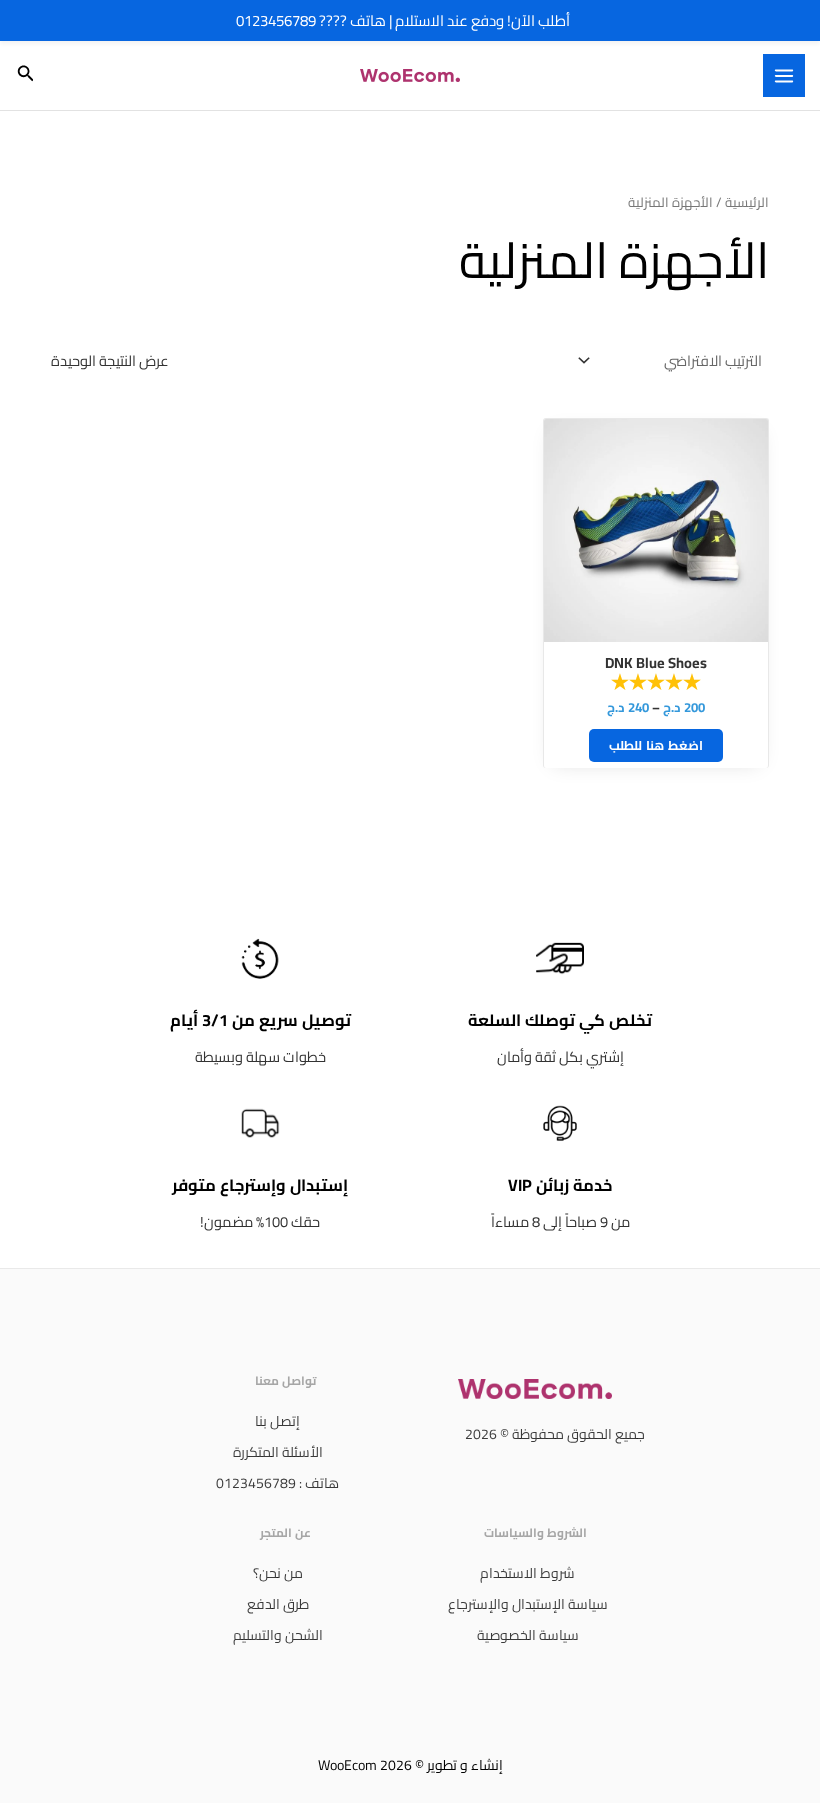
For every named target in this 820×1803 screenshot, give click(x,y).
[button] (24, 75)
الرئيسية (747, 202)
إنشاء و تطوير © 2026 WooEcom (410, 1765)
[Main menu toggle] (784, 75)
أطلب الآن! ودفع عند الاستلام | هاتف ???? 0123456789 (403, 20)
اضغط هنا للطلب (656, 745)
